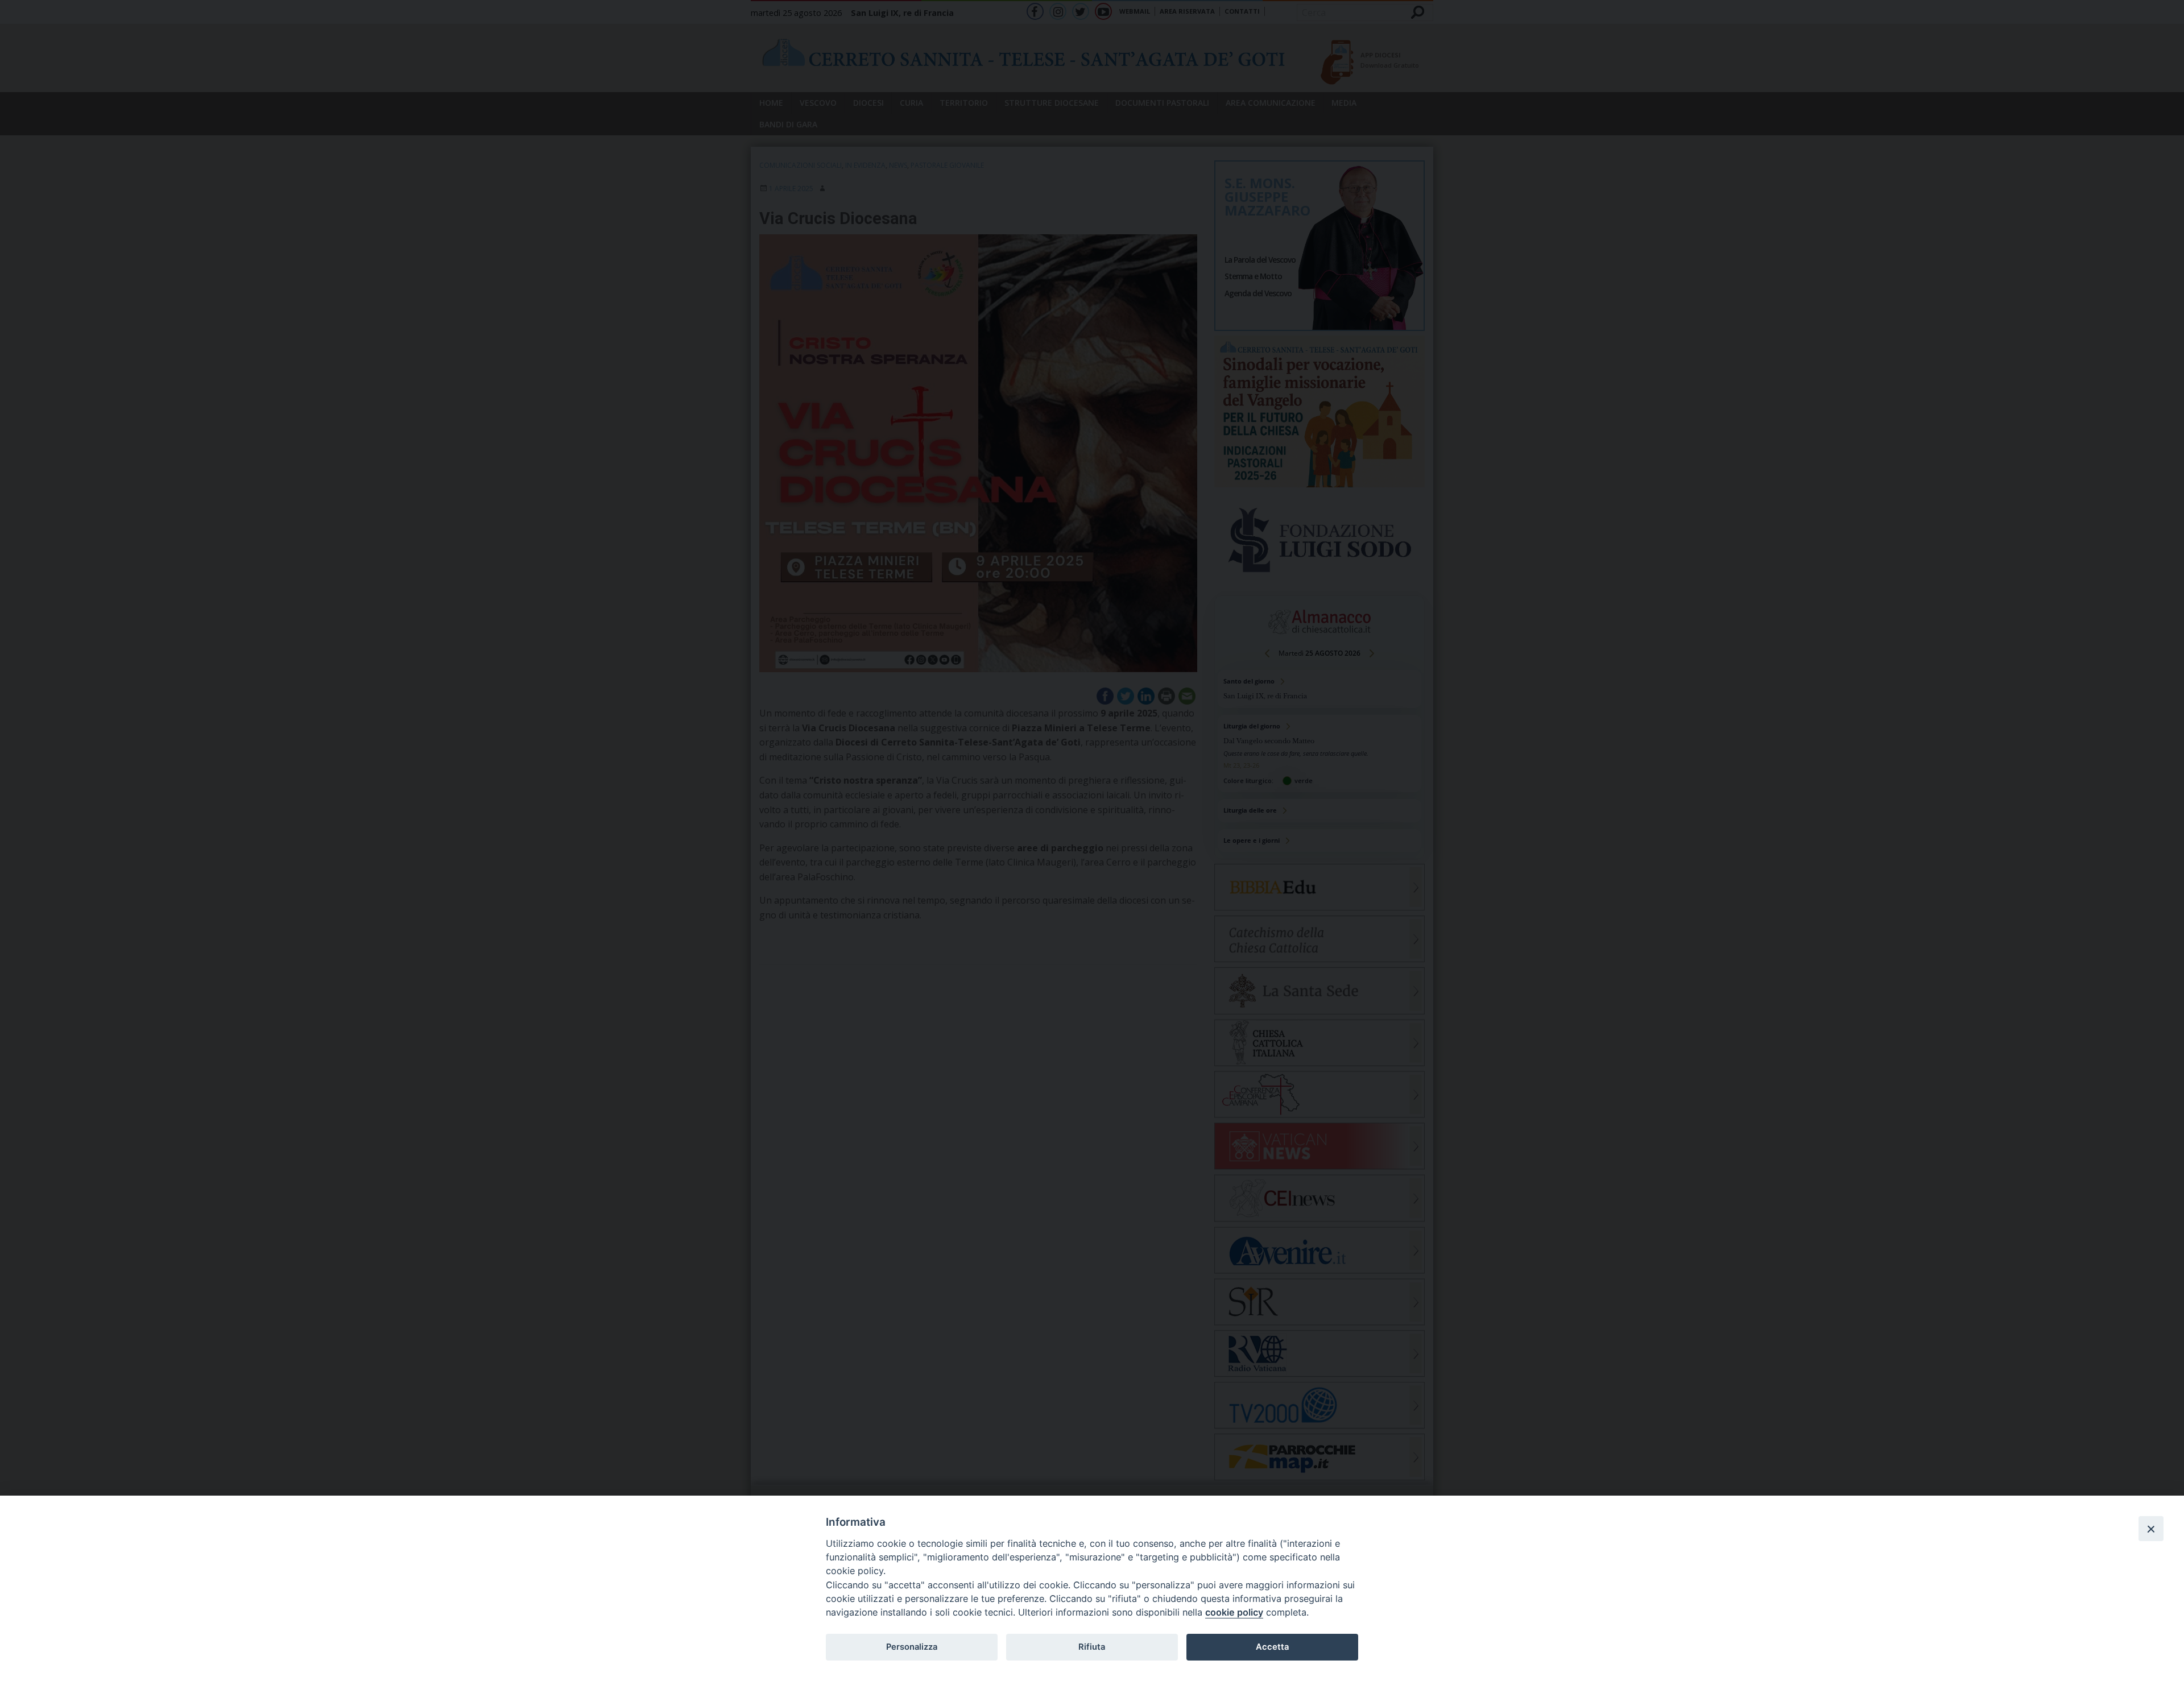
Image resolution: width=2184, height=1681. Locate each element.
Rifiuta (1092, 1647)
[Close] (2151, 1529)
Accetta (1272, 1647)
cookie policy (1234, 1612)
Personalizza (912, 1647)
